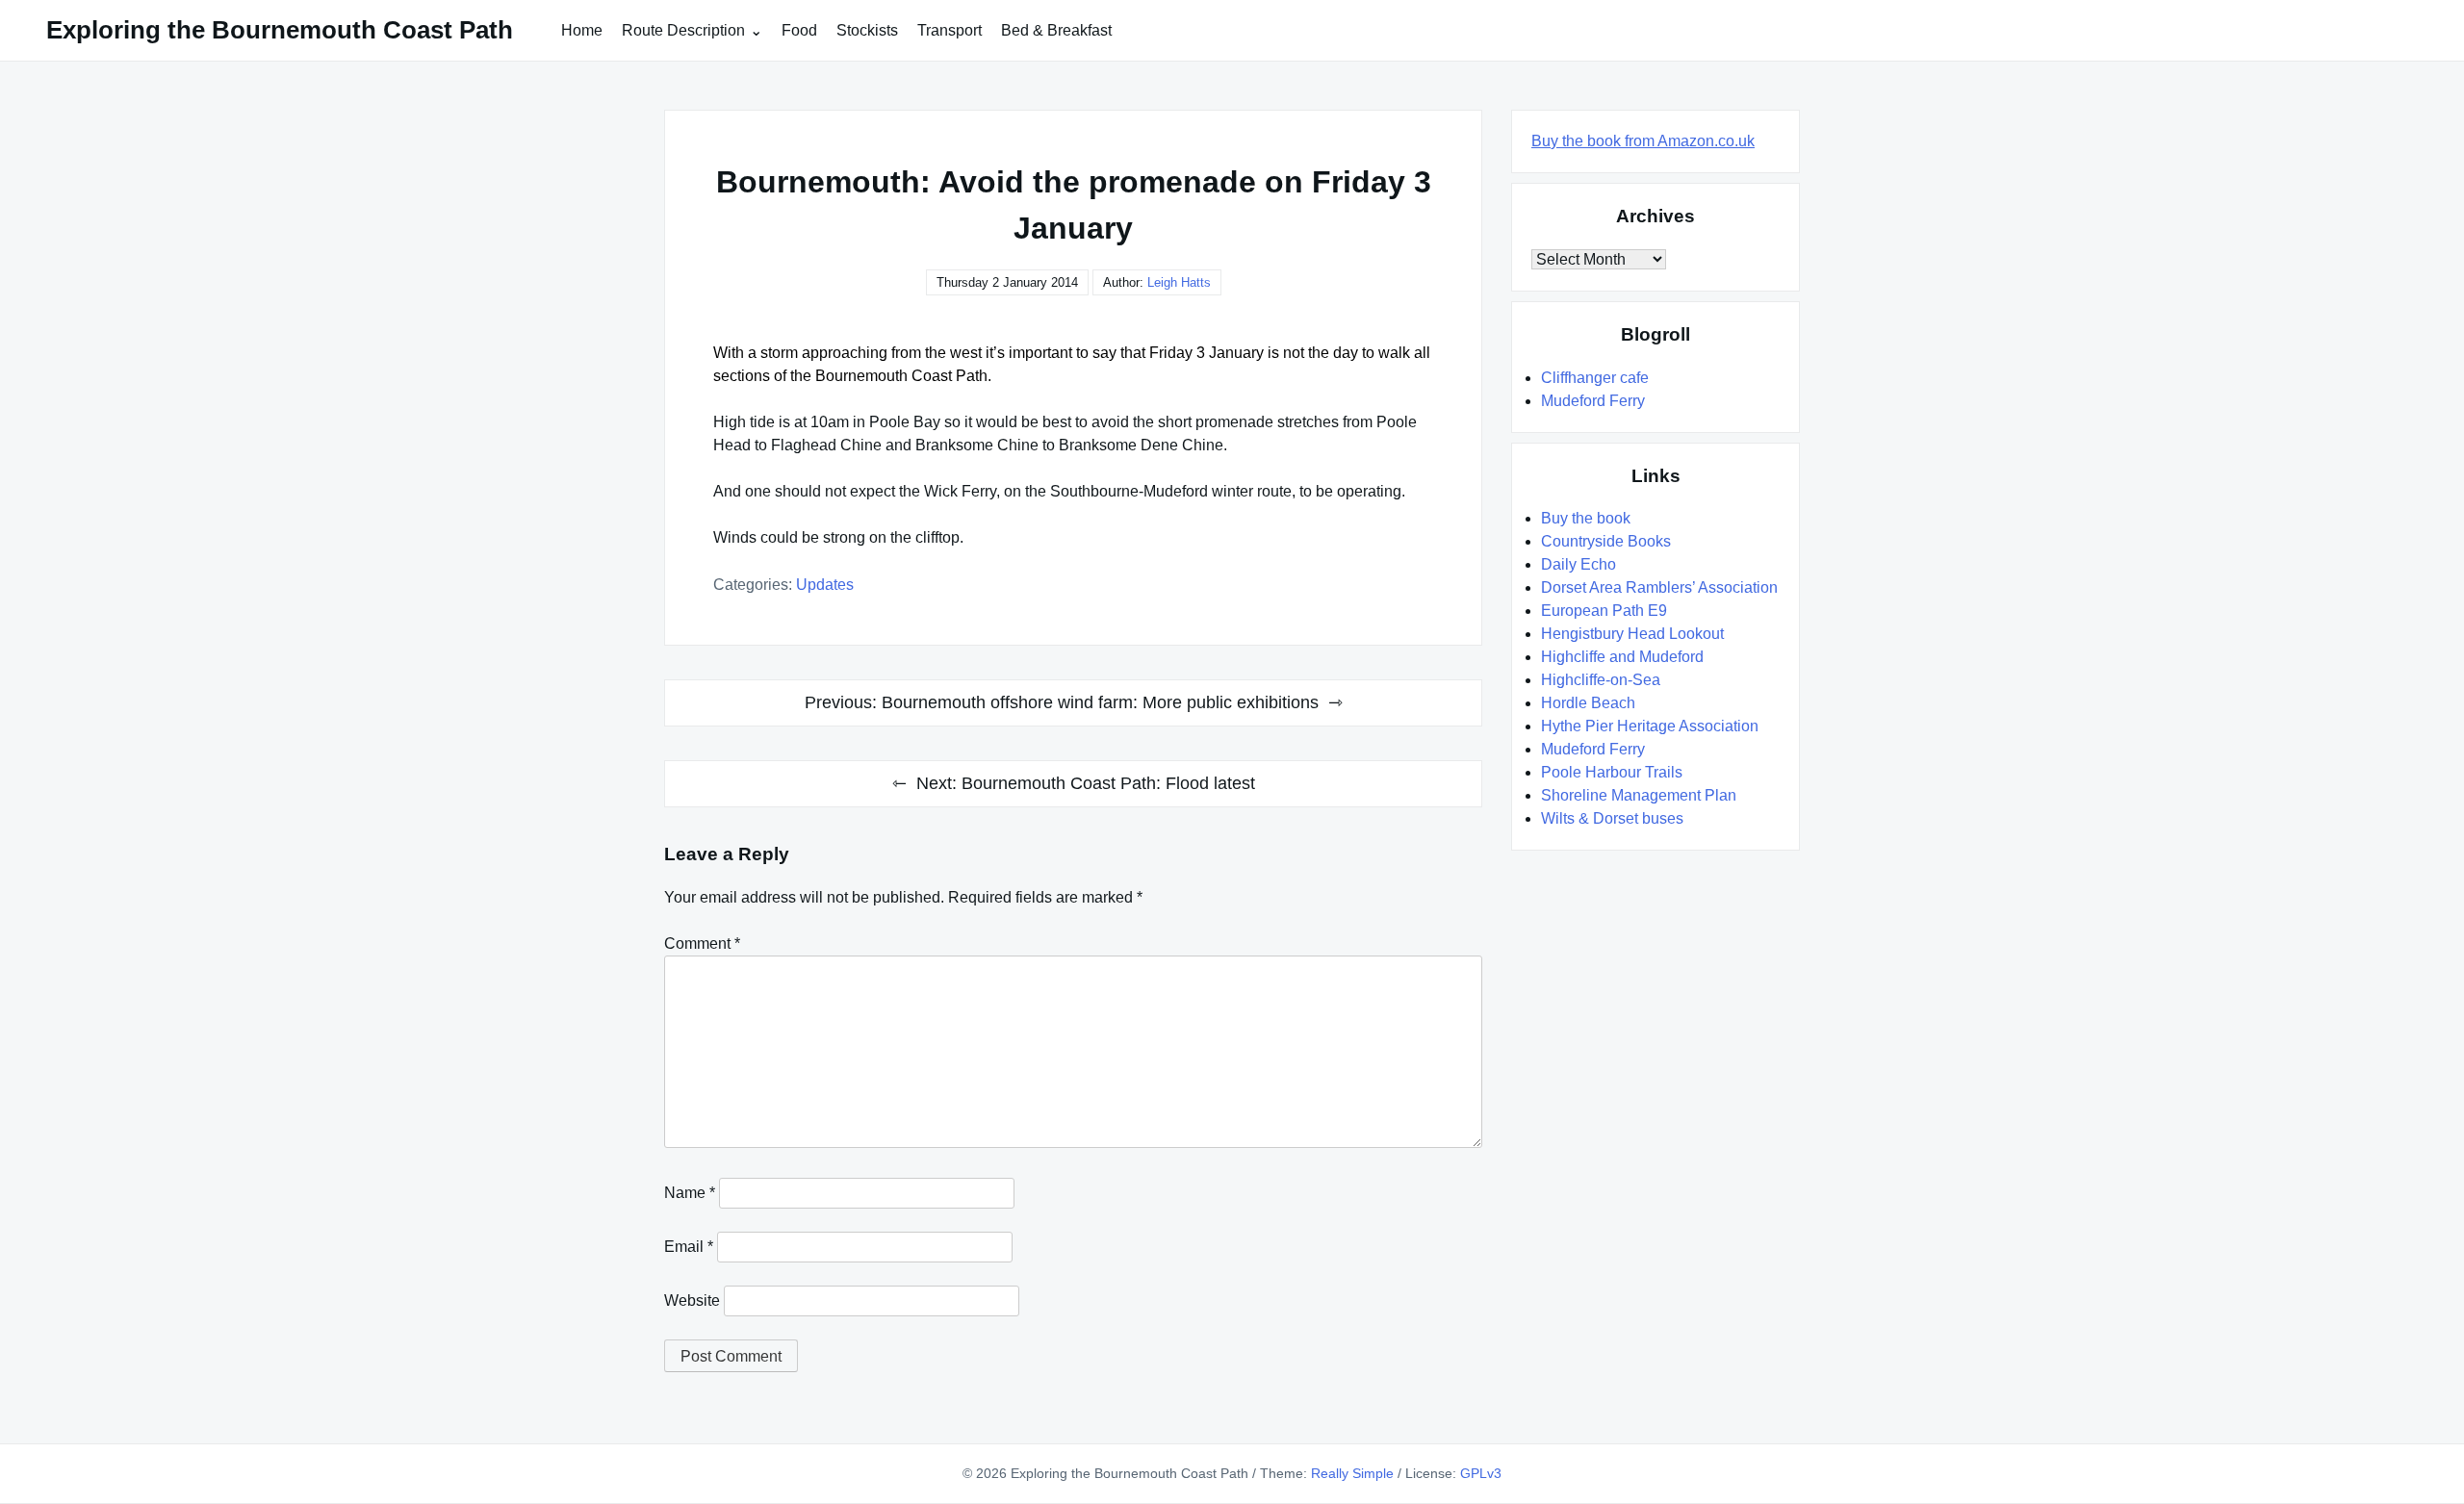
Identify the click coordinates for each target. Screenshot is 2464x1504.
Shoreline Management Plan (1639, 795)
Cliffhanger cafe (1595, 378)
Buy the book (1586, 518)
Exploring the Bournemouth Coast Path (280, 30)
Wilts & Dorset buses (1612, 818)
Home (582, 30)
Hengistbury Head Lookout (1632, 634)
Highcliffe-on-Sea (1601, 680)
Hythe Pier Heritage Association (1650, 726)
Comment (702, 943)
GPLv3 (1481, 1473)
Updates (825, 585)
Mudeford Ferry (1593, 401)
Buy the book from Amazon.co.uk (1643, 141)
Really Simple (1352, 1473)
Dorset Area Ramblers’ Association (1659, 587)
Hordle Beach (1588, 703)
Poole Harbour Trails (1612, 772)
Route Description (683, 30)
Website (692, 1300)
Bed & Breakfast (1056, 30)
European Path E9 (1604, 611)
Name (690, 1193)
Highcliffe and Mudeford (1622, 657)
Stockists (867, 30)
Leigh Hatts (1179, 282)
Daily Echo (1578, 564)
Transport (950, 30)
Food (799, 30)
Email (689, 1247)
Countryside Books (1606, 541)
